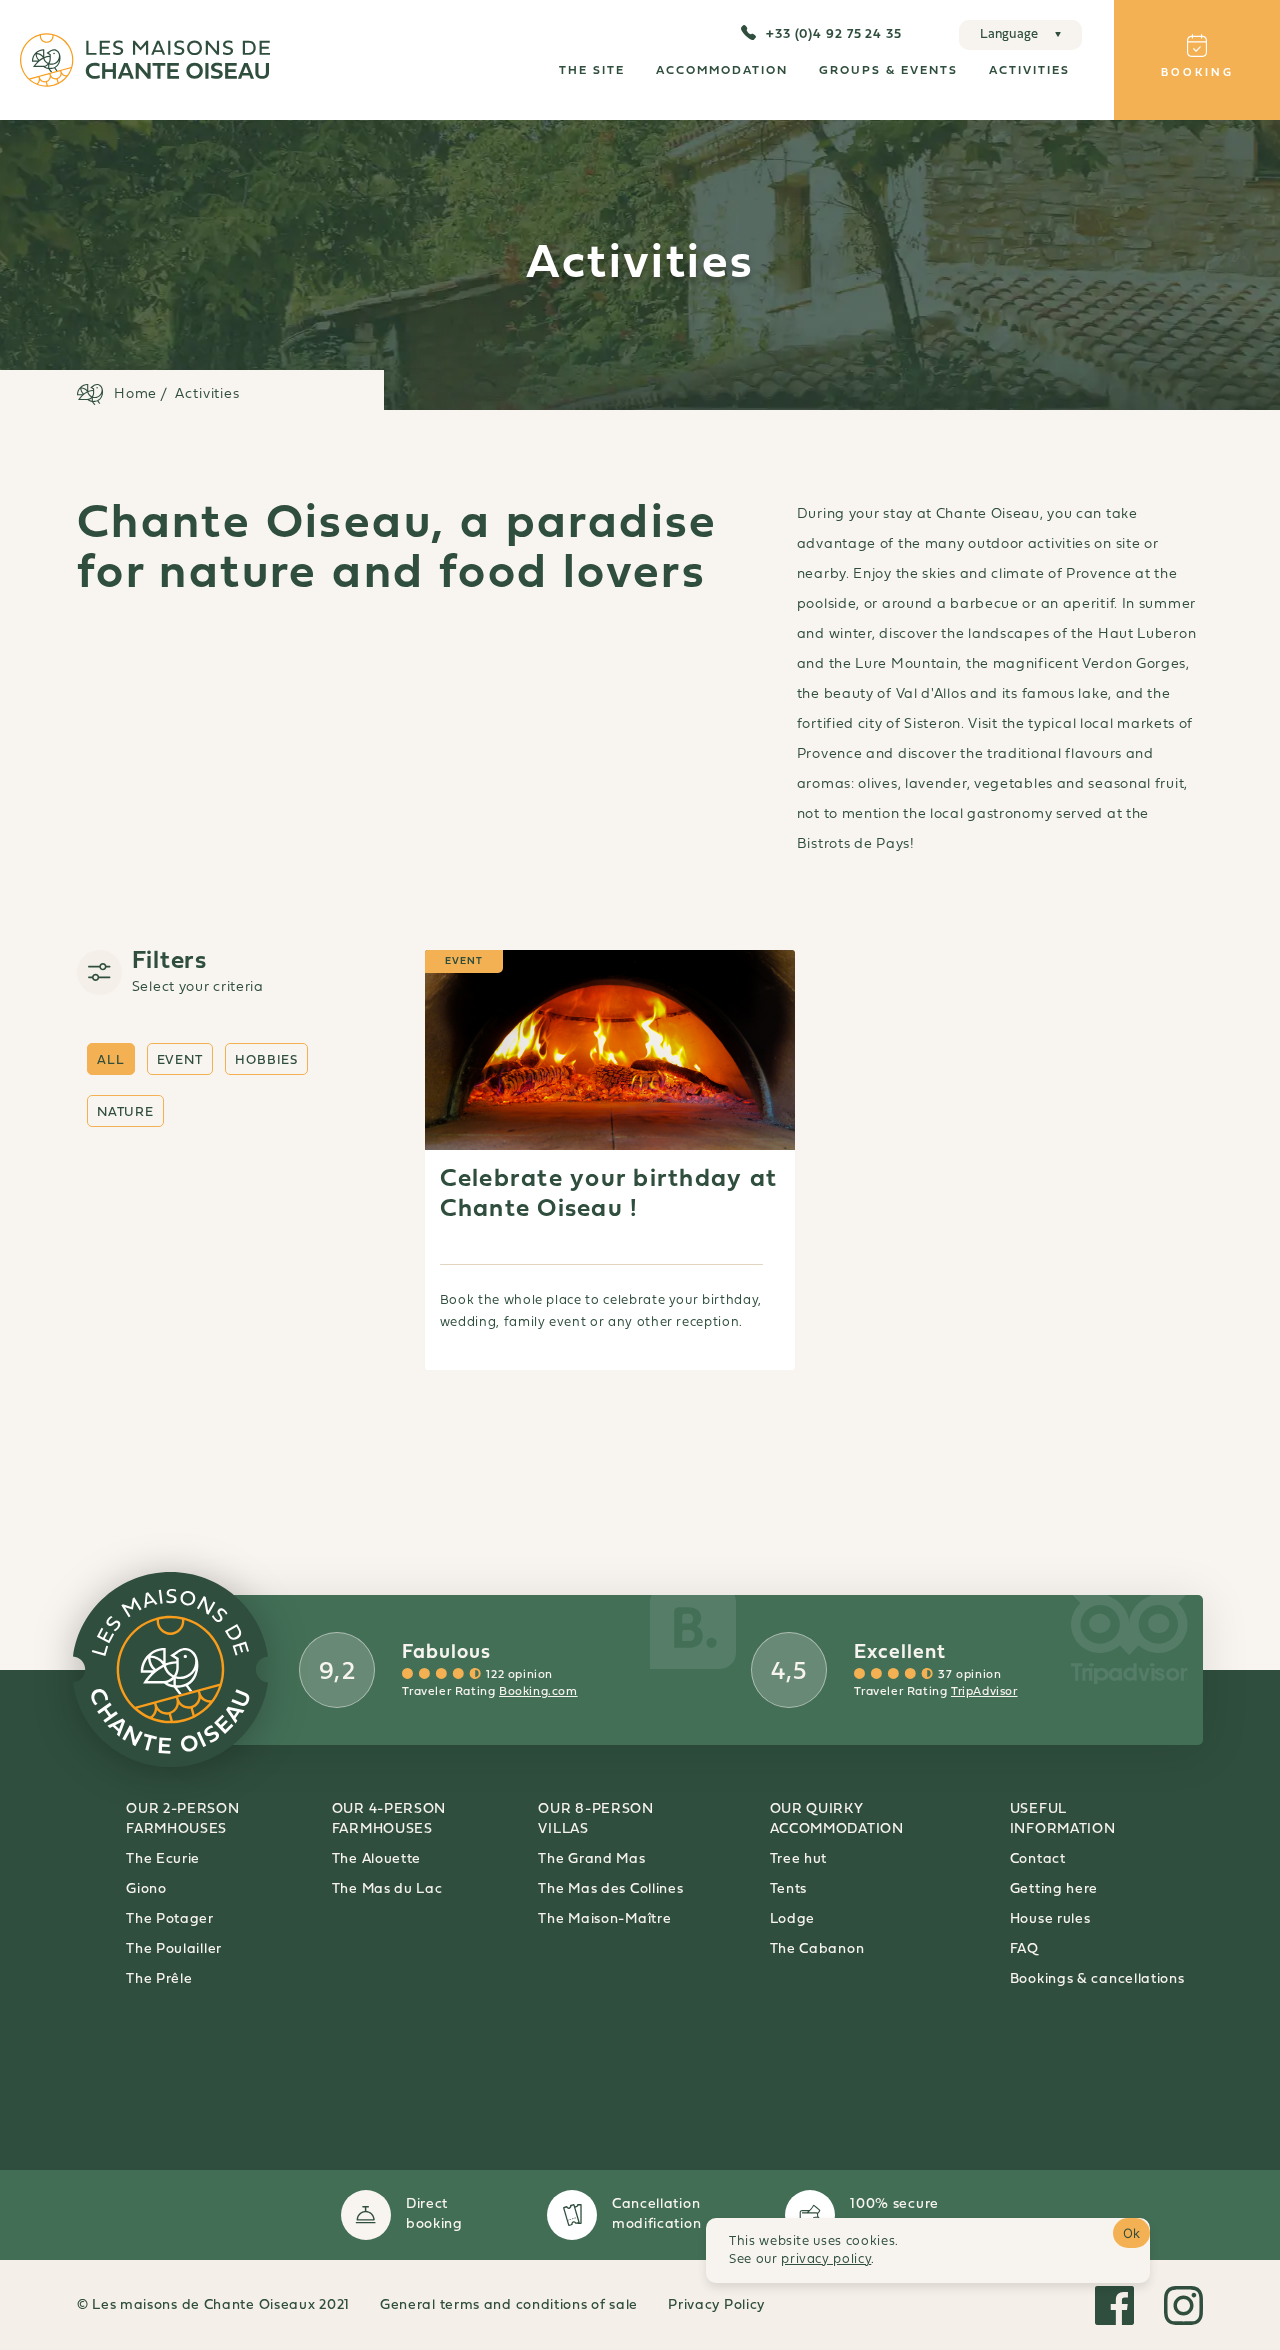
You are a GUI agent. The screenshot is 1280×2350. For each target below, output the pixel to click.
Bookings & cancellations (1097, 1979)
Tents (789, 1889)
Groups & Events (888, 71)
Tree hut (799, 1859)
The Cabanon (817, 1949)
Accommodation (722, 71)
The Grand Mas (591, 1859)
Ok (1132, 2233)
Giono (146, 1889)
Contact (1038, 1859)
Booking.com (538, 1692)
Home (136, 394)
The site (592, 71)
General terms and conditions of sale (509, 2305)
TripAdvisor (984, 1692)
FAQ (1024, 1949)
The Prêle (159, 1979)
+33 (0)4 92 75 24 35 (834, 34)
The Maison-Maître (604, 1919)
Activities (1029, 71)
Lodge (793, 1919)
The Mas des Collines (610, 1889)
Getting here (1054, 1889)
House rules (1050, 1919)
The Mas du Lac (387, 1889)
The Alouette (376, 1859)
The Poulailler (174, 1949)
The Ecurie (163, 1859)
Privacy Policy (716, 2305)
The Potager (170, 1919)
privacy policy (826, 2259)
